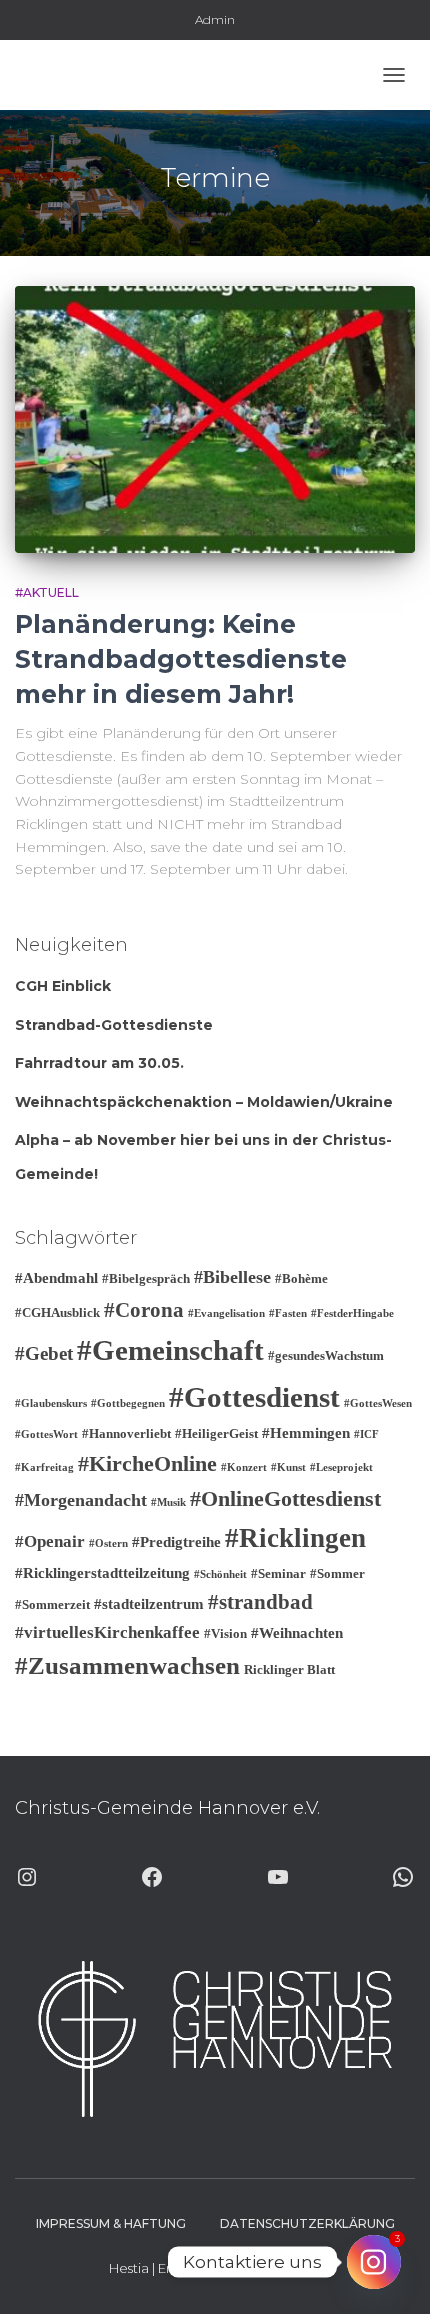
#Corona (144, 1310)
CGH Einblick (63, 986)
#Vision (225, 1633)
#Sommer (337, 1573)
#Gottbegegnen (128, 1403)
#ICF (366, 1434)
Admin (215, 19)
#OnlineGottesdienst (285, 1498)
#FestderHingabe (352, 1313)
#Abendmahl (56, 1278)
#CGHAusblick (57, 1312)
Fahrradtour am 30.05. (99, 1063)
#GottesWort (46, 1434)
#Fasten (288, 1313)
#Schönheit (220, 1574)
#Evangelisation (226, 1313)
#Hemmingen (306, 1433)
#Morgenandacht (81, 1500)
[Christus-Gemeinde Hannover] (73, 75)
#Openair (50, 1541)
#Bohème (301, 1278)
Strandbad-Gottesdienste (114, 1025)
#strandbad (260, 1602)
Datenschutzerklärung (307, 2223)
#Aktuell (47, 592)
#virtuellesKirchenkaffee (107, 1632)
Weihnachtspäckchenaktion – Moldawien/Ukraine (204, 1102)
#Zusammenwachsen (127, 1665)
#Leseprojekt (341, 1467)
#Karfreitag (44, 1467)
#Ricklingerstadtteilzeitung (102, 1573)
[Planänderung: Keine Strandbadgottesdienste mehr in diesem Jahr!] (215, 419)
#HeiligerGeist (216, 1433)
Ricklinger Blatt (289, 1669)
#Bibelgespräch (146, 1278)
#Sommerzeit (52, 1604)
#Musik (168, 1502)
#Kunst (288, 1467)
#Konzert (244, 1467)
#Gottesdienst (254, 1397)
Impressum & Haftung (111, 2223)
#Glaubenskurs (51, 1403)
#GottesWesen (378, 1403)
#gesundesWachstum (326, 1355)
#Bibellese (232, 1277)
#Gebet (44, 1353)
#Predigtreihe (176, 1542)
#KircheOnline (147, 1463)
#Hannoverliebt (126, 1433)
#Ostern (108, 1543)
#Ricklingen (295, 1538)
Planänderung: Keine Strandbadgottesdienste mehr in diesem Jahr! (181, 659)
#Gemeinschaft (170, 1350)
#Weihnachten (297, 1633)
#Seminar (278, 1573)
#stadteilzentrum (149, 1604)
